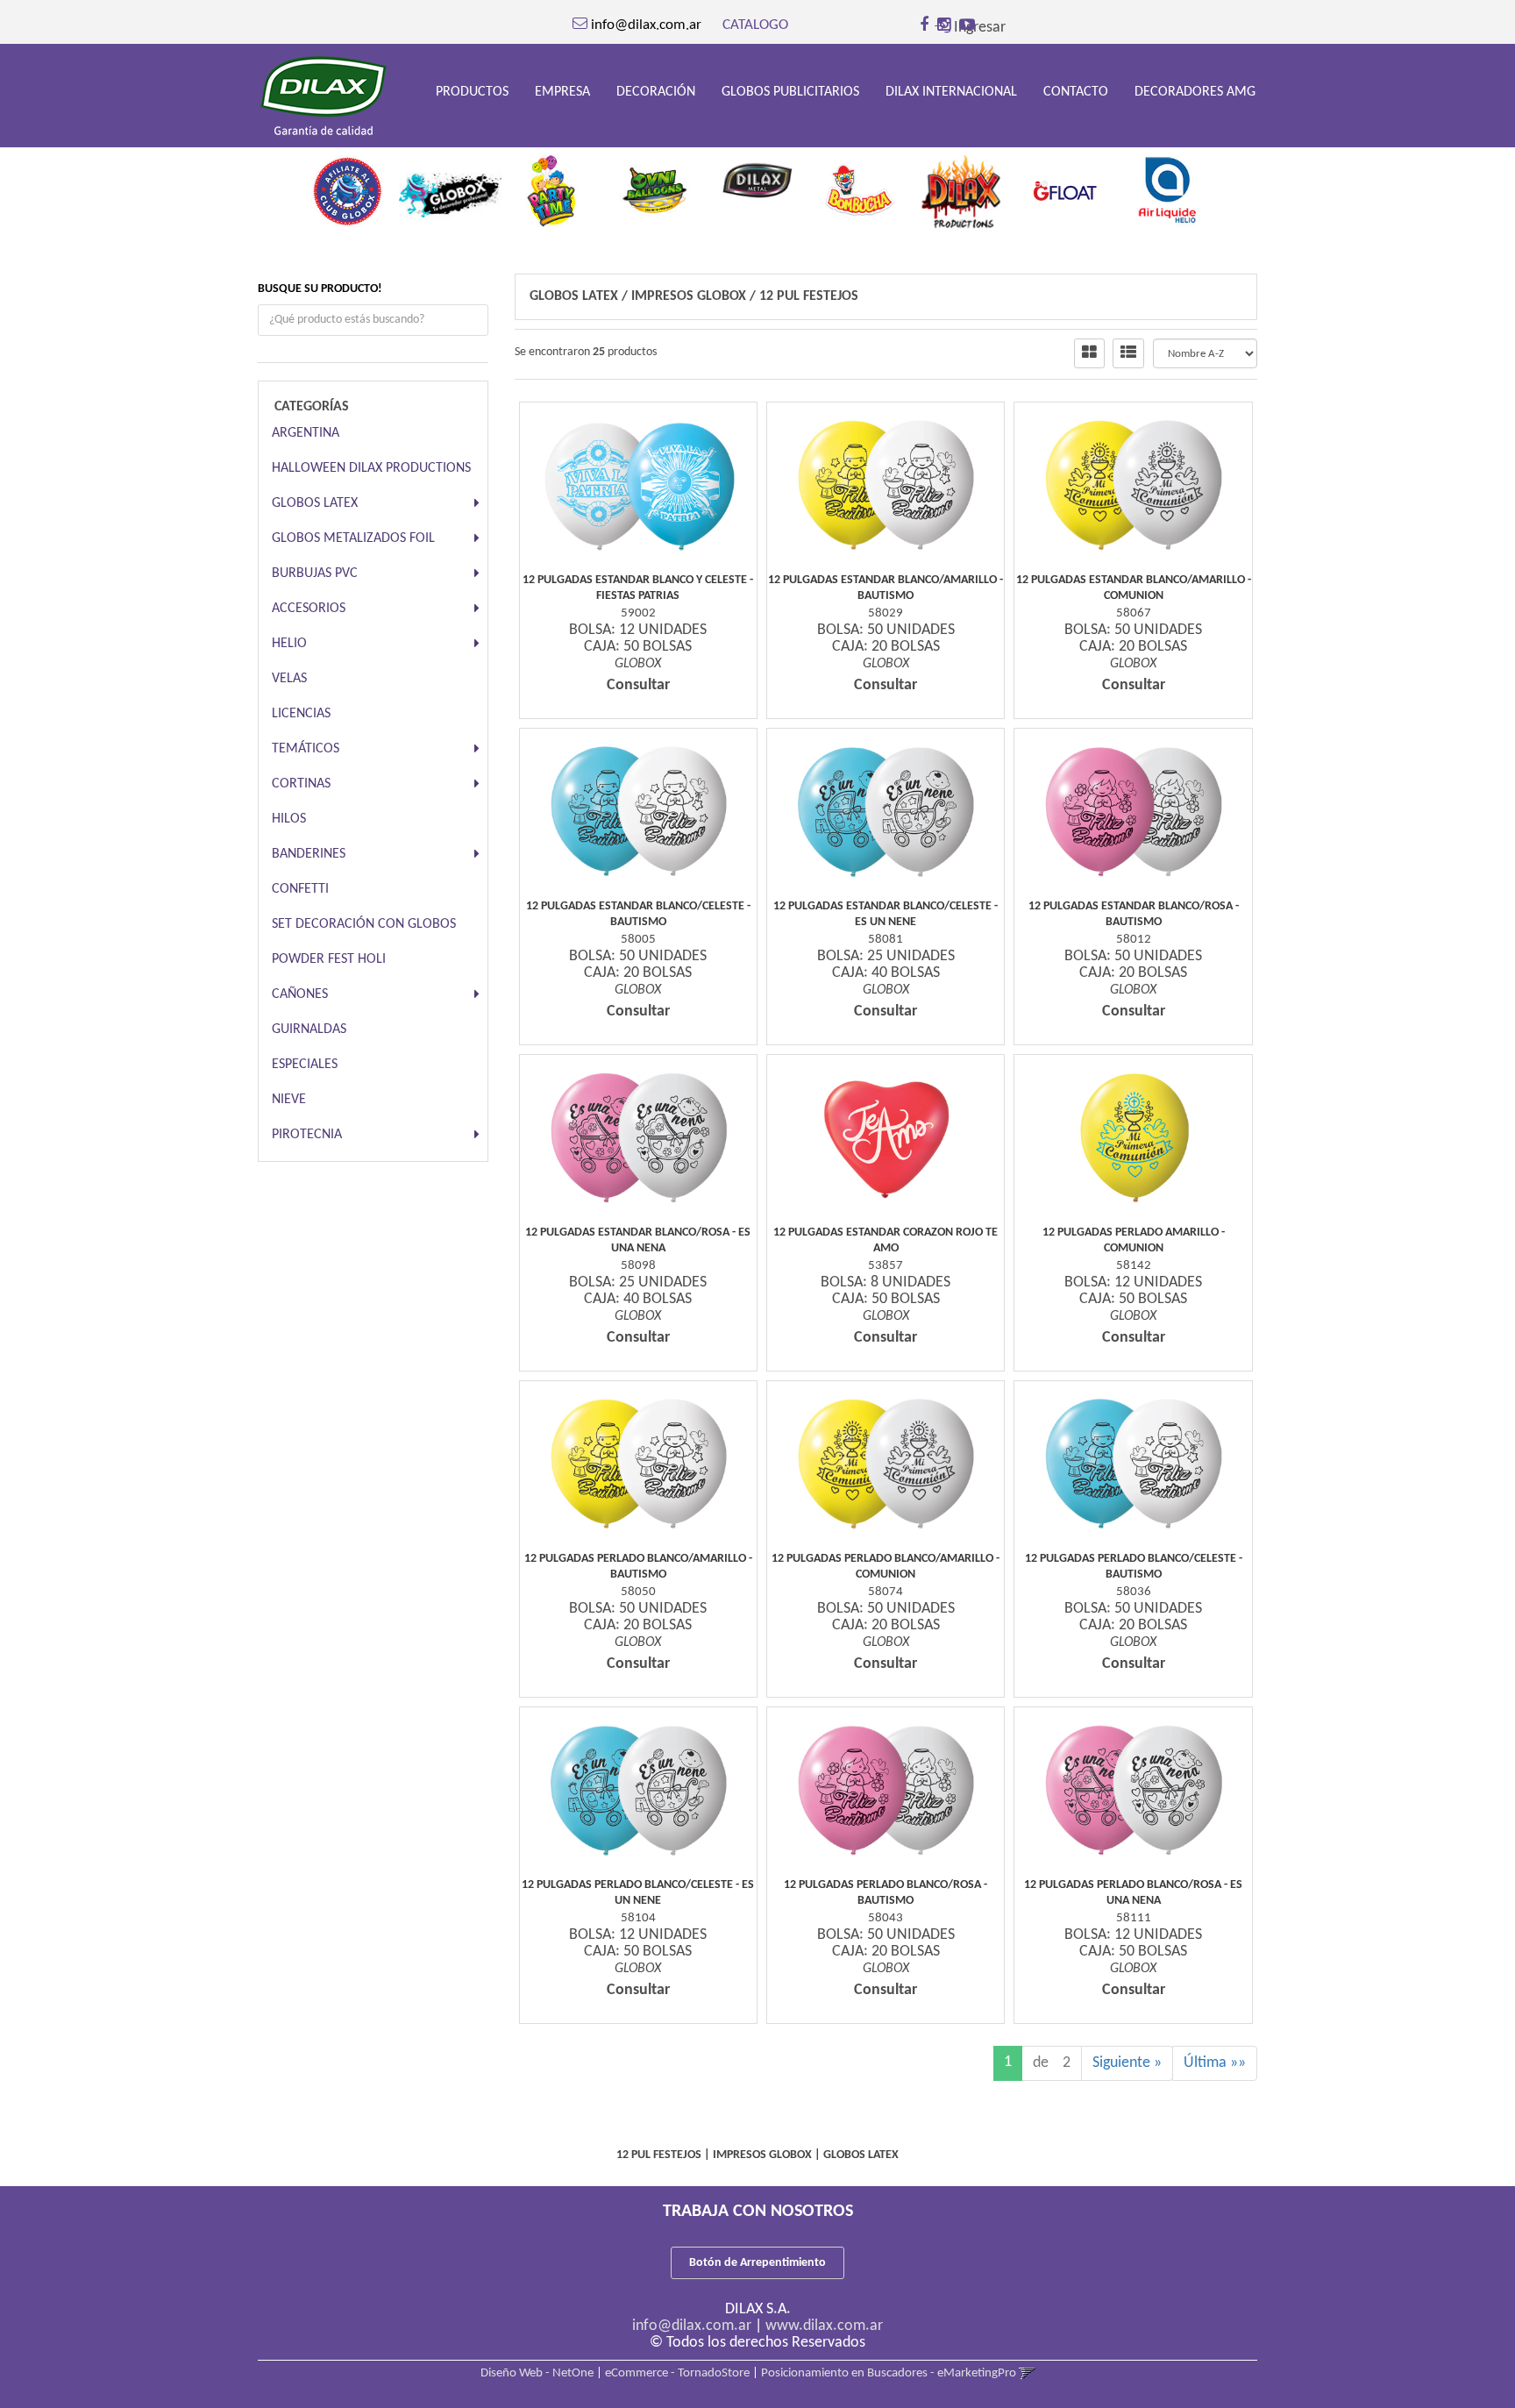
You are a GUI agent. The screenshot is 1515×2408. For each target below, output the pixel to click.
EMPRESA (562, 92)
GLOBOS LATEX (315, 503)
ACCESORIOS (309, 609)
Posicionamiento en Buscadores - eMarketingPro (889, 2373)
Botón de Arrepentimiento (757, 2263)
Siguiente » (1127, 2063)
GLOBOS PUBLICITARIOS (790, 92)
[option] (348, 186)
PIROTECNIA (307, 1135)
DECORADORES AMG (1195, 92)
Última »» (1215, 2063)
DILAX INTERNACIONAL (951, 92)
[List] (1128, 353)
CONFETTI (300, 889)
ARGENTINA (306, 433)
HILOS (289, 819)
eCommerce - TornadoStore (677, 2373)
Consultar (638, 685)
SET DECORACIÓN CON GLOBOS (364, 924)
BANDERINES (309, 854)
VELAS (289, 679)
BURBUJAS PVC (315, 574)
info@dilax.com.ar (692, 2326)
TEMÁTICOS (306, 749)
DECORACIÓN (656, 92)
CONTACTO (1076, 92)
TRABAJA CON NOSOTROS (758, 2212)
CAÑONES (300, 994)
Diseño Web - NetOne (537, 2373)
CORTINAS (301, 784)
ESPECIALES (305, 1065)
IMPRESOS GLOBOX (689, 296)
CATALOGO (755, 25)
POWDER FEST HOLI (329, 959)
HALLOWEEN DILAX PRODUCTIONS (371, 468)
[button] (1027, 2373)
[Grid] (1089, 353)
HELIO (289, 644)
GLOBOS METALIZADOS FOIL (353, 538)
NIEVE (289, 1100)
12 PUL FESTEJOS (809, 296)
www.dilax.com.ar (824, 2326)
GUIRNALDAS (309, 1029)
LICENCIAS (301, 714)
